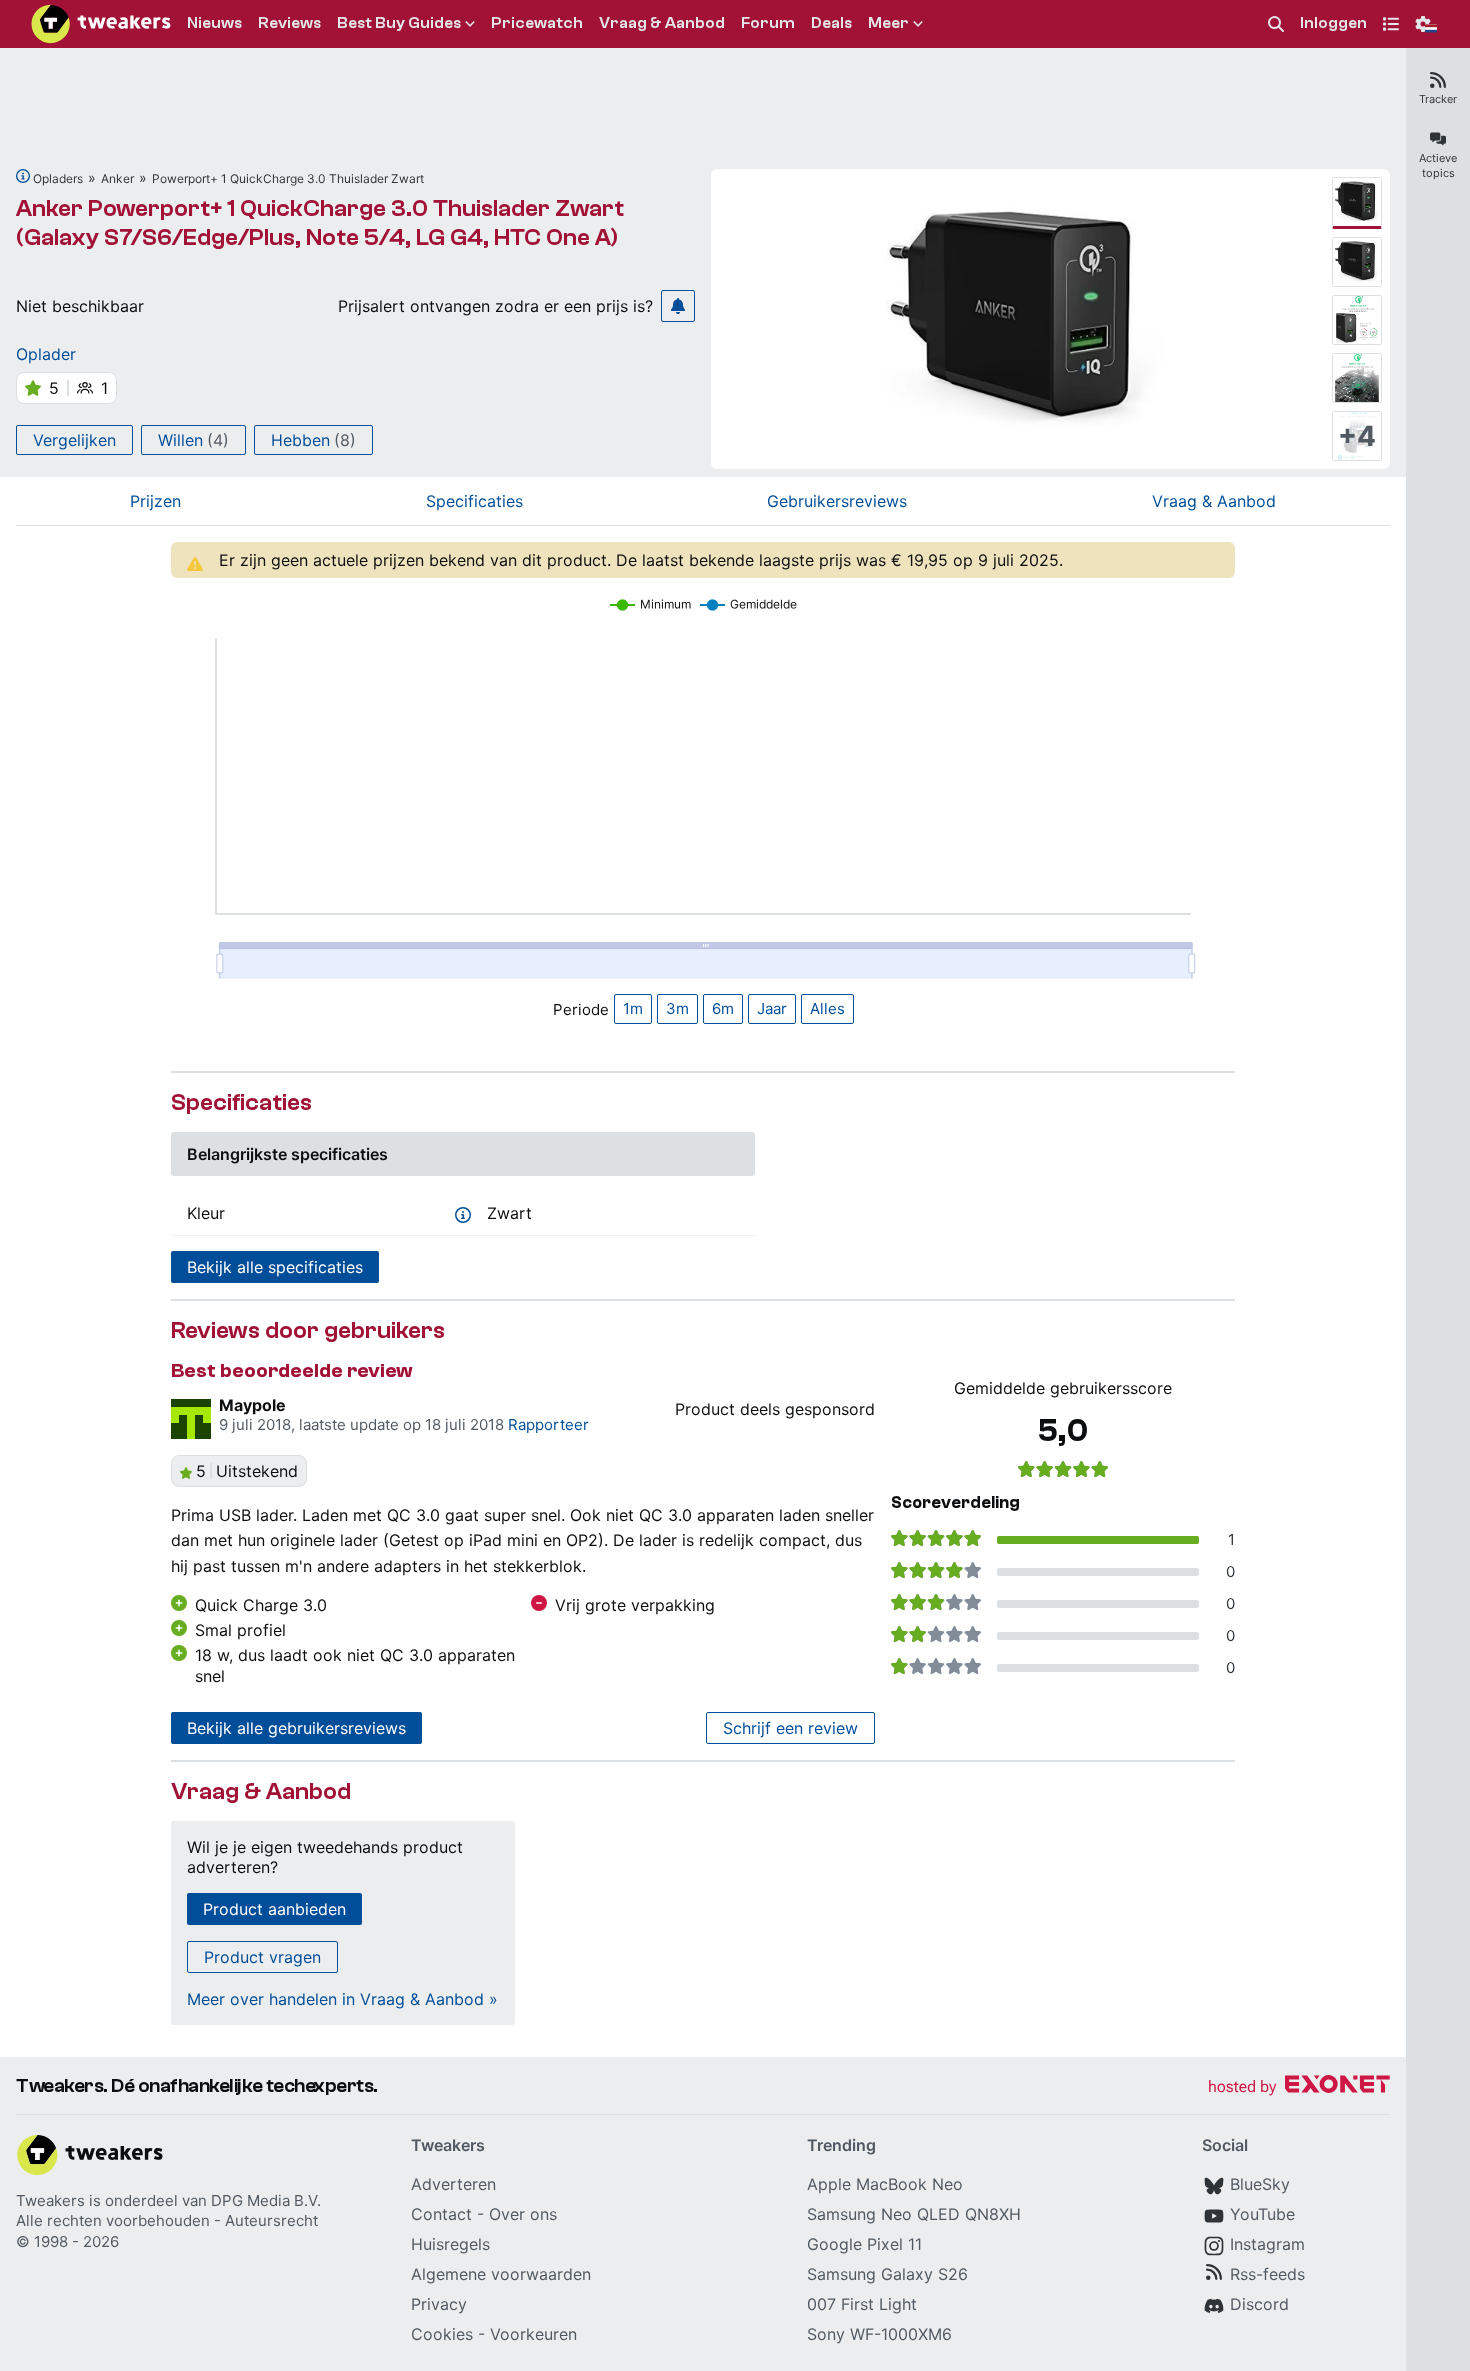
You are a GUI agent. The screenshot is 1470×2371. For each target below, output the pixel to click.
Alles (827, 1008)
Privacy (439, 2304)
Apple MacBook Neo (885, 2184)
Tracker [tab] (1438, 99)
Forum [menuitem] (768, 23)
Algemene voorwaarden (501, 2274)
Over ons (523, 2214)
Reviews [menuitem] (289, 23)
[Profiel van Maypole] (191, 1419)
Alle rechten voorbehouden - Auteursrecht (167, 2220)
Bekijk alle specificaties (275, 1267)
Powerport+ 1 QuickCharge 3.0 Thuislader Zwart (288, 178)
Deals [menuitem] (831, 23)
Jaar (772, 1008)
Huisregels (450, 2244)
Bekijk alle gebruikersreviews (296, 1728)
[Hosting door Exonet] (1299, 2087)
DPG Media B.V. (266, 2200)
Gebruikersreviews (837, 501)
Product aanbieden (274, 1909)
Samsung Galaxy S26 (887, 2274)
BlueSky (1260, 2184)
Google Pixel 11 (864, 2244)
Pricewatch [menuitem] (537, 23)
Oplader (46, 354)
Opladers (58, 178)
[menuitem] (1276, 24)
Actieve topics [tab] (1438, 165)
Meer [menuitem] (888, 23)
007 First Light (862, 2304)
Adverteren (453, 2184)
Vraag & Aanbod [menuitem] (662, 23)
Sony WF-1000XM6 (879, 2334)
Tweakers (50, 2200)
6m (723, 1008)
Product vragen (262, 1957)
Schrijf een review (790, 1728)
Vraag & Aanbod (1214, 501)
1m (633, 1008)
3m (677, 1008)
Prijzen (155, 501)
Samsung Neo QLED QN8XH (914, 2214)
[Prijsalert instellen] (678, 306)
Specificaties (474, 501)
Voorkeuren (533, 2334)
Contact (441, 2214)
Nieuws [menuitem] (214, 23)
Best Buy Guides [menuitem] (399, 23)
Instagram (1267, 2244)
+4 (1357, 436)
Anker (117, 178)
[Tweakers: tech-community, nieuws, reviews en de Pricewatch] (101, 24)
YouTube (1262, 2214)
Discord (1259, 2304)
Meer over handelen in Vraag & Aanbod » (342, 1999)
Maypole (252, 1405)
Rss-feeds (1267, 2274)
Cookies (442, 2334)
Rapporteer (548, 1424)
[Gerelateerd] (23, 176)
